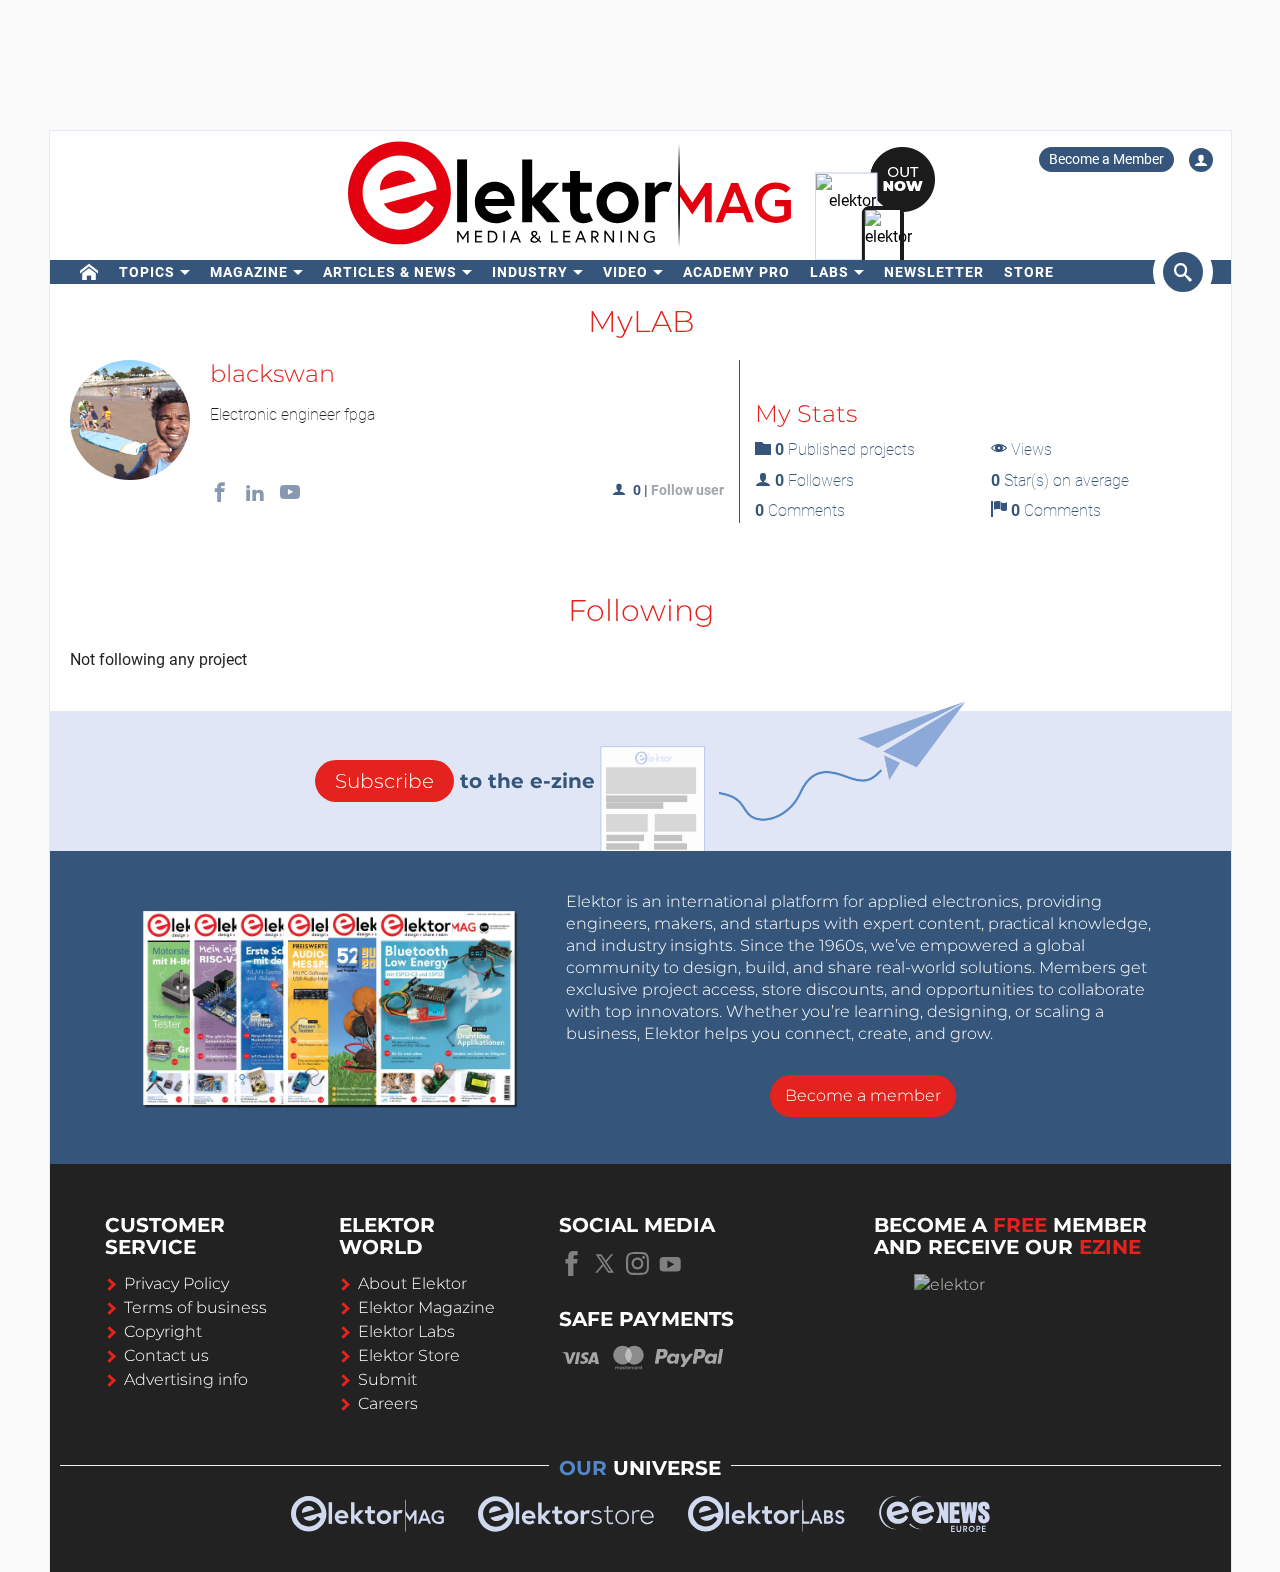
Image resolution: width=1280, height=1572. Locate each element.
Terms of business (195, 1307)
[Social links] (220, 494)
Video (625, 272)
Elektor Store (409, 1355)
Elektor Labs (406, 1331)
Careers (388, 1403)
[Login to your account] (1201, 160)
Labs (829, 272)
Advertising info (186, 1379)
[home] (89, 272)
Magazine (249, 272)
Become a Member (1106, 159)
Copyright (163, 1331)
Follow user (687, 490)
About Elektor (412, 1283)
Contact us (166, 1355)
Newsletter (934, 272)
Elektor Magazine (426, 1307)
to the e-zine (465, 781)
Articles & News (390, 272)
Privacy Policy (176, 1283)
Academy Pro (736, 272)
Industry (530, 272)
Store (1029, 272)
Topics (147, 272)
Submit (387, 1379)
